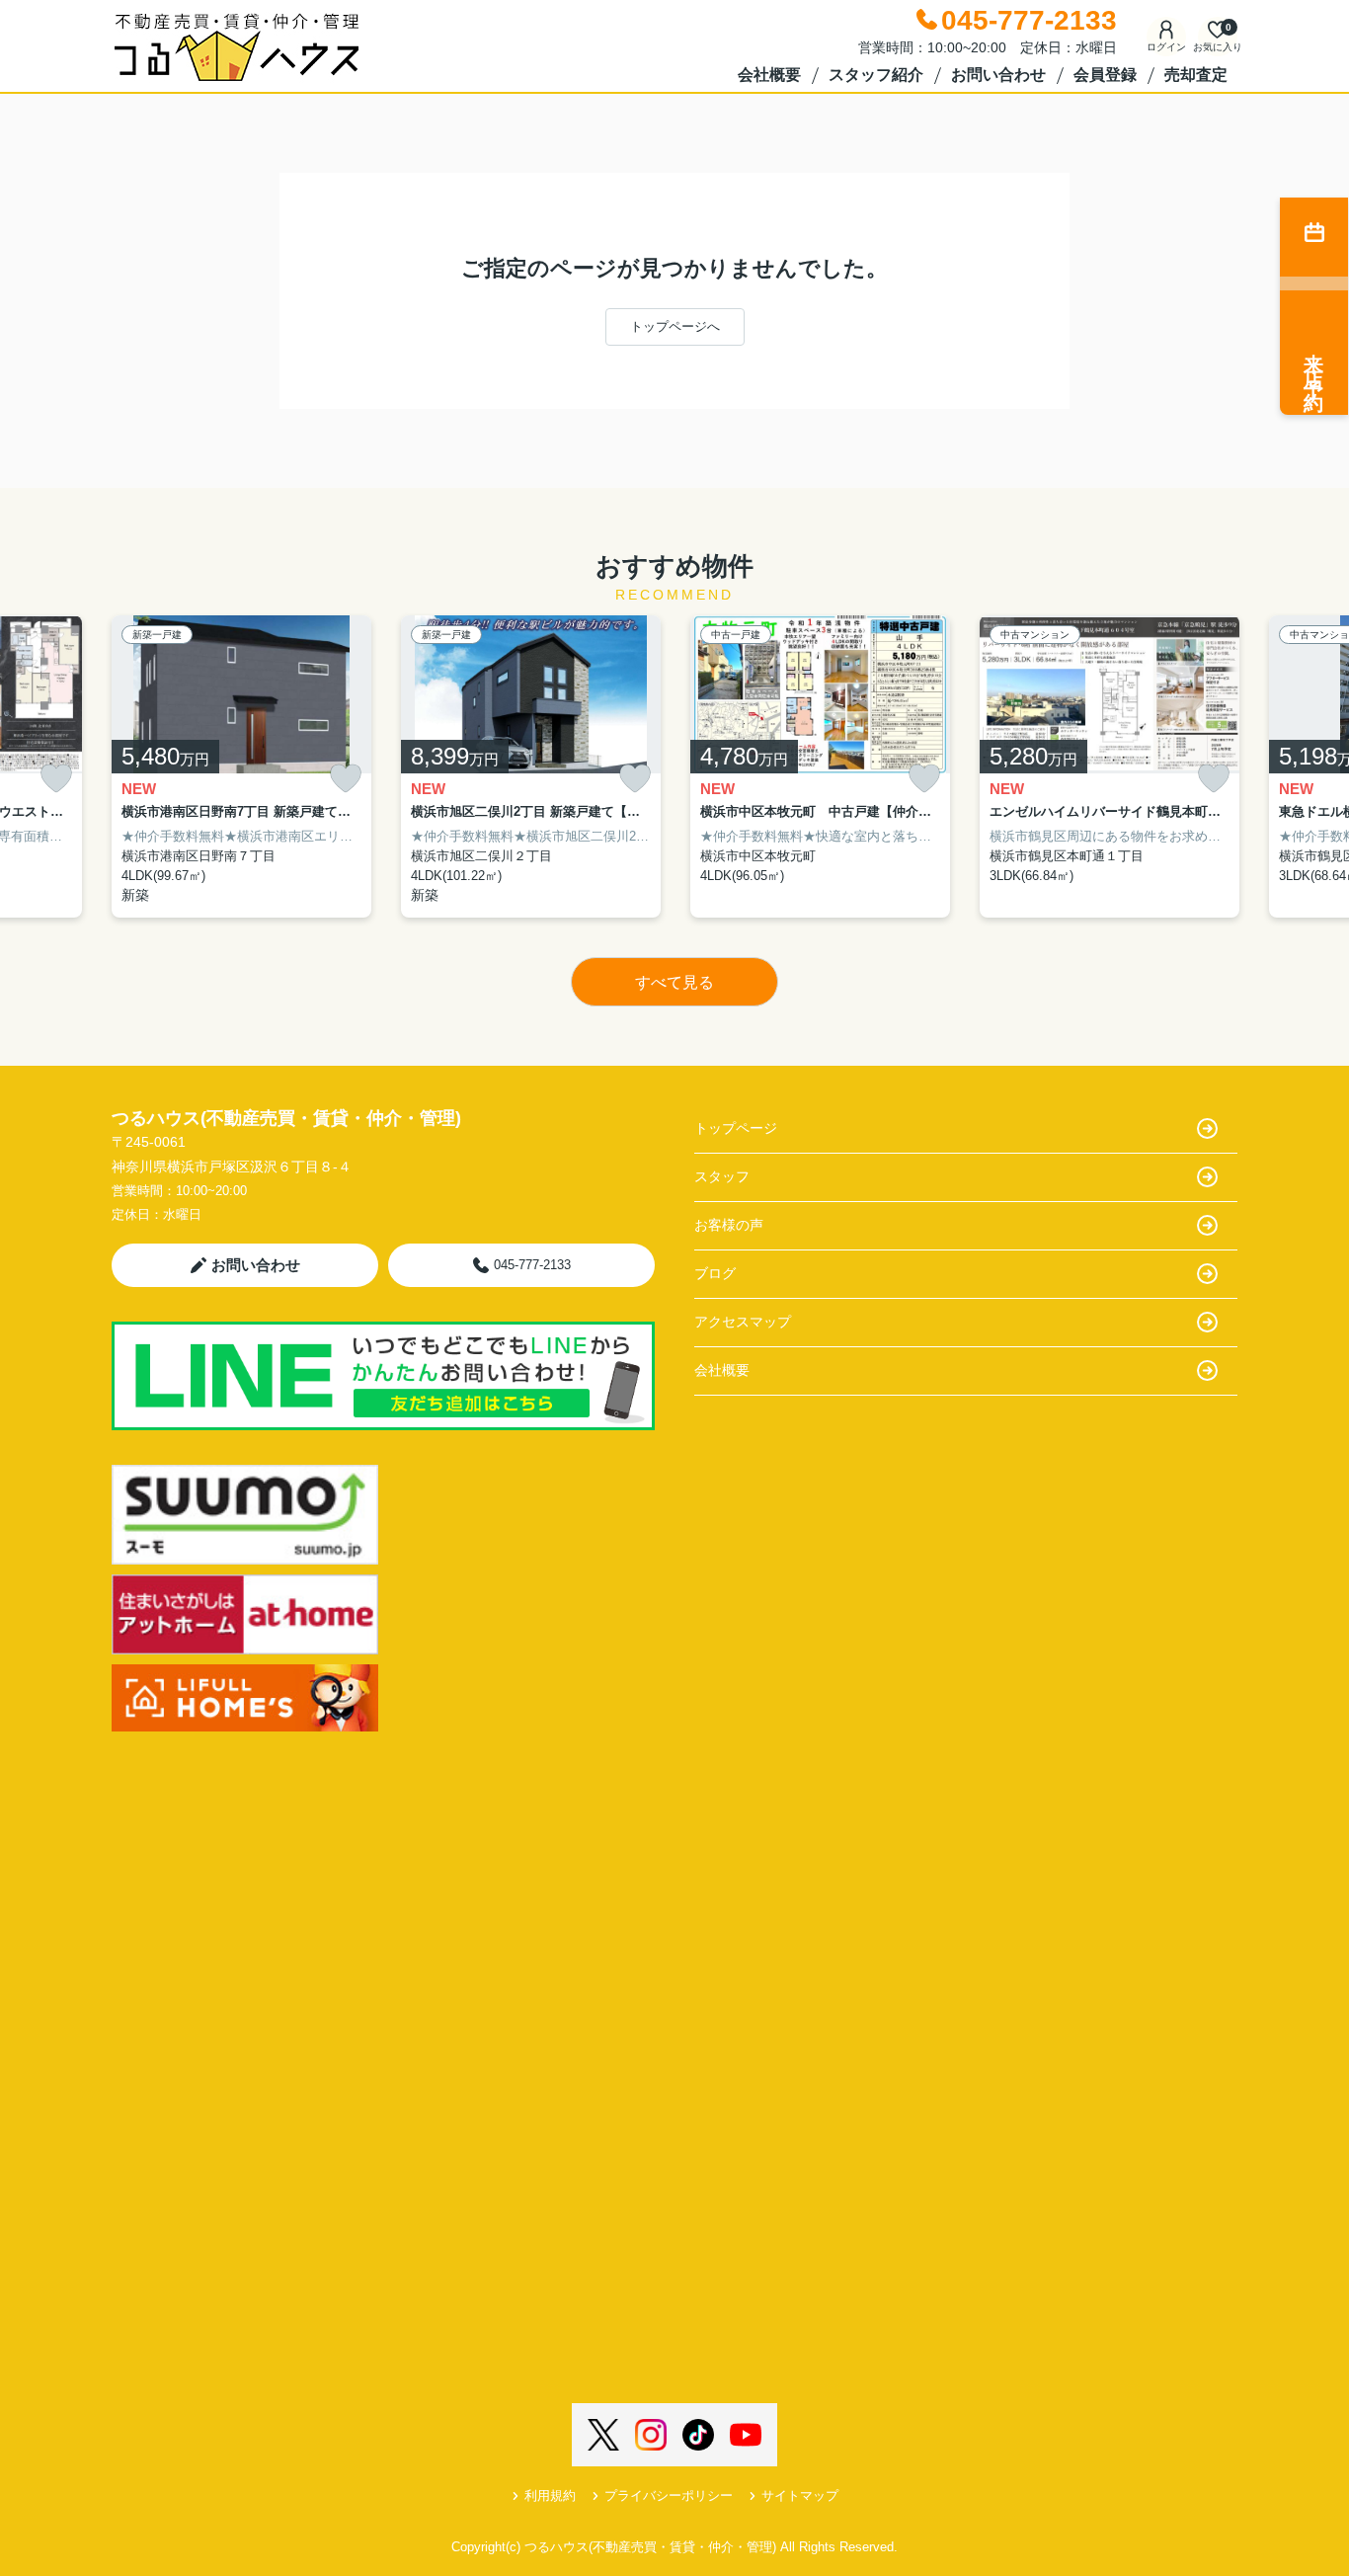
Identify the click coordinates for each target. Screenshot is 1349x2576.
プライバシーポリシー (669, 2495)
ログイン (1166, 47)
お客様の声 (729, 1225)
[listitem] (241, 767)
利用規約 (550, 2495)
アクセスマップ (743, 1322)
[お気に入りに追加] (56, 779)
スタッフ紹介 (876, 75)
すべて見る (674, 982)
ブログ (715, 1273)
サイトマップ (800, 2495)
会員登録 (1105, 75)
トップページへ (675, 326)
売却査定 (1196, 75)
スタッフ (722, 1176)
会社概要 (769, 75)
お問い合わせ (998, 75)
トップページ (736, 1128)
